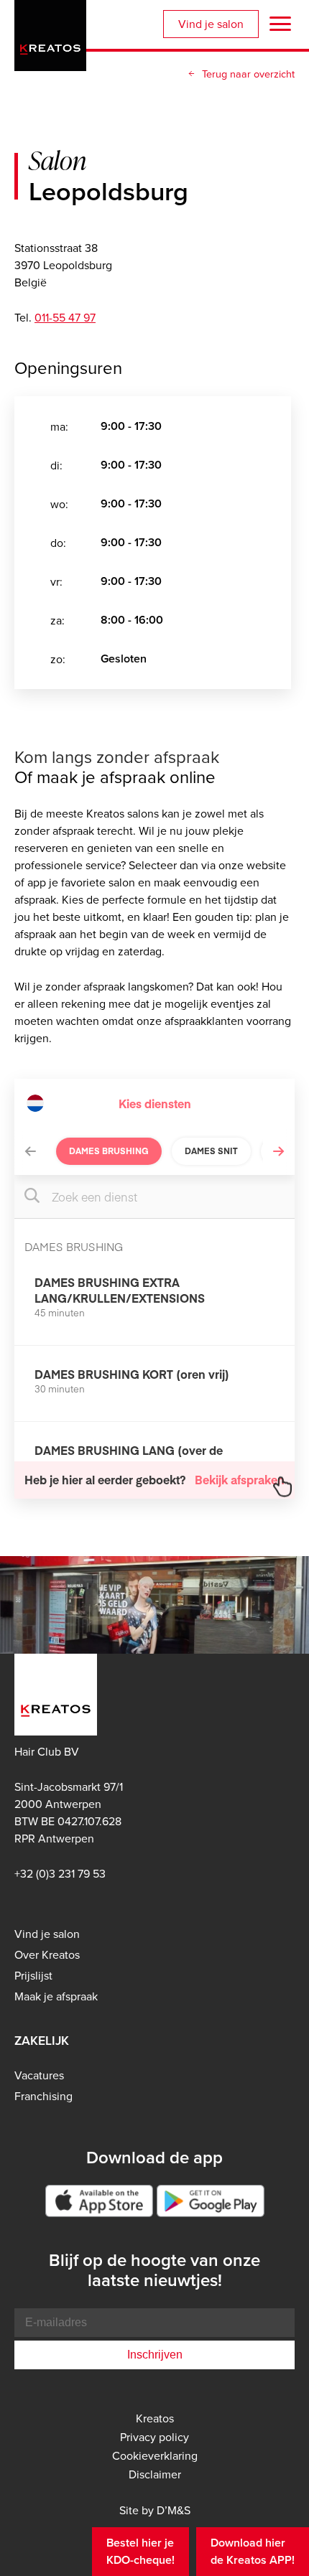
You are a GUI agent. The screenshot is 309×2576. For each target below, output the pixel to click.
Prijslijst (33, 1975)
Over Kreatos (47, 1954)
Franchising (43, 2096)
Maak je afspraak (56, 1996)
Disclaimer (155, 2474)
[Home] (50, 33)
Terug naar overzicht (248, 74)
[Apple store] (99, 2201)
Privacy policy (154, 2437)
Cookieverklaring (155, 2455)
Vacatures (39, 2075)
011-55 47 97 (65, 317)
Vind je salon (211, 24)
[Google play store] (211, 2201)
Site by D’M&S (155, 2510)
